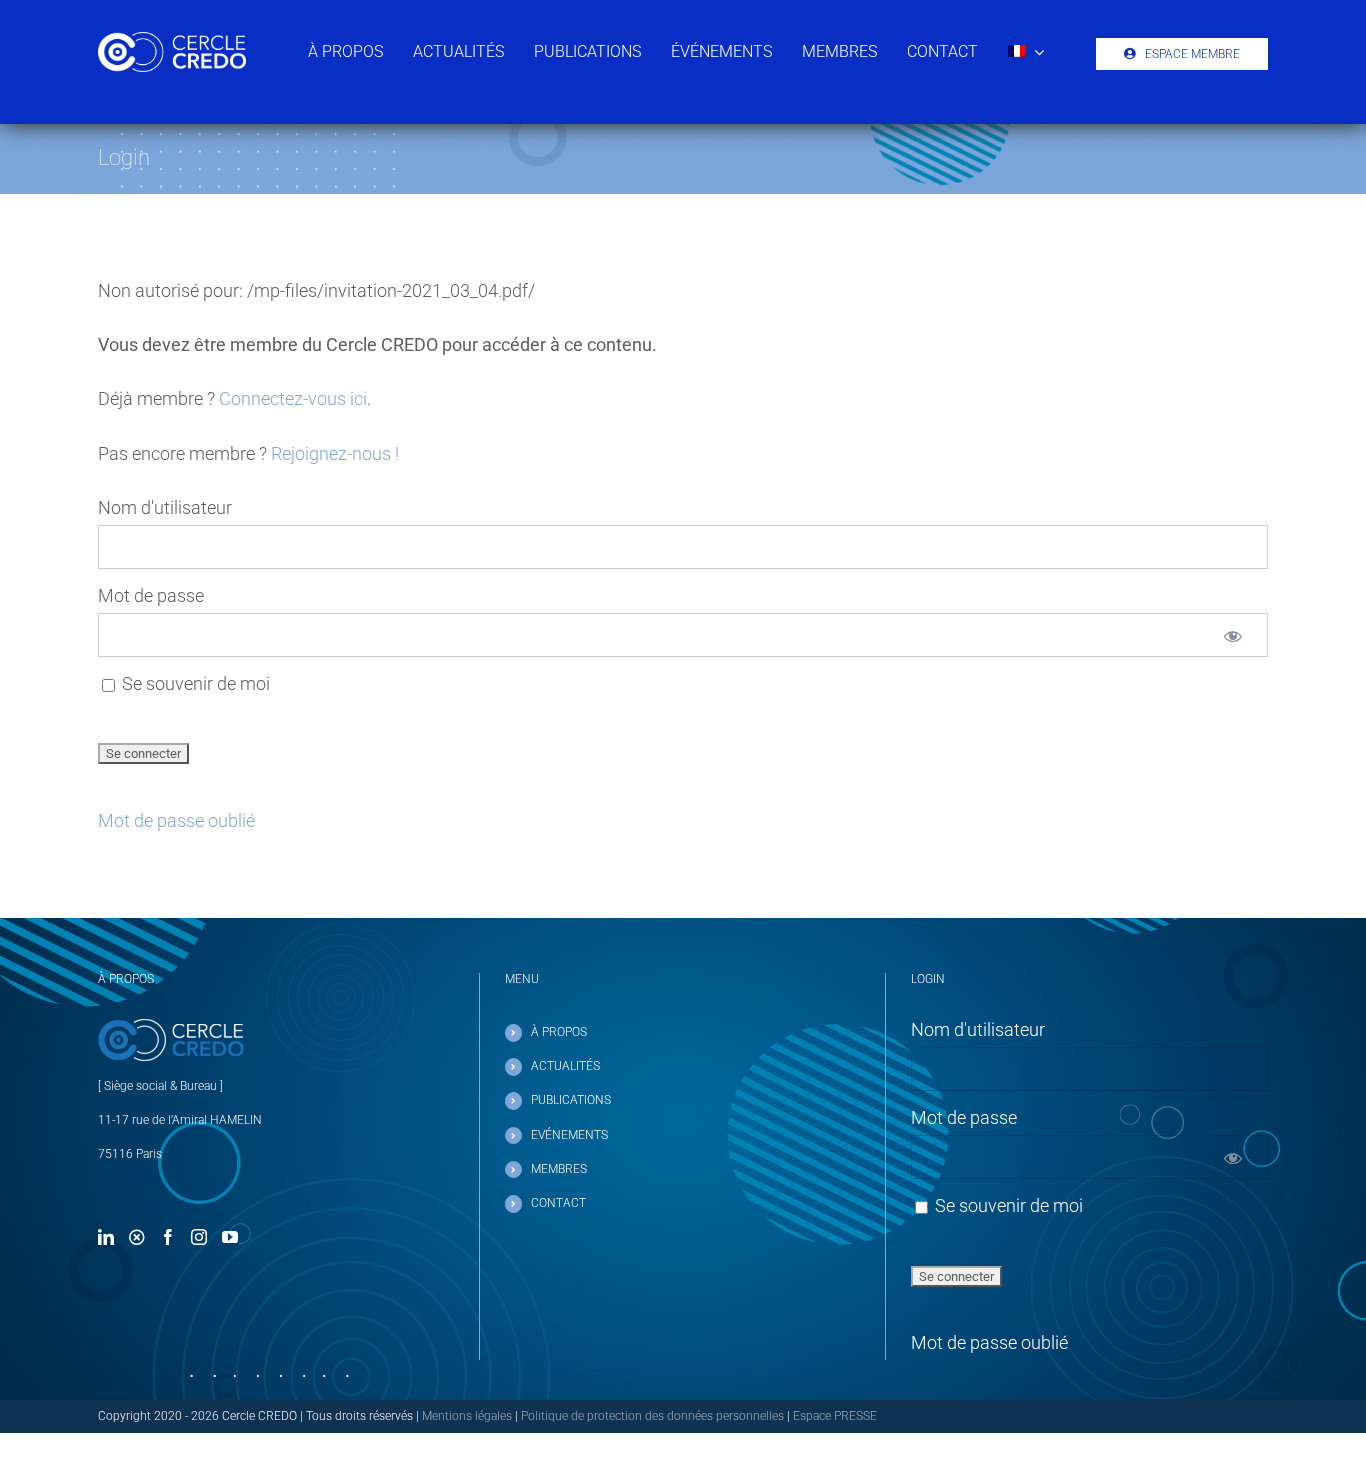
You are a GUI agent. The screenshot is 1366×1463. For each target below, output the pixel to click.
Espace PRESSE (835, 1416)
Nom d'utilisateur (165, 507)
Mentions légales (467, 1416)
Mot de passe (151, 595)
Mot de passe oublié (176, 820)
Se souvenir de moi (194, 683)
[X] (137, 1237)
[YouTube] (230, 1237)
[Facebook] (168, 1237)
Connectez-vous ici (293, 398)
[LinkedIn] (106, 1237)
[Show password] (1233, 635)
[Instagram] (199, 1237)
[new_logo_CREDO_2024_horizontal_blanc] (172, 40)
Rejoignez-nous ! (335, 453)
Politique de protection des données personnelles (652, 1416)
